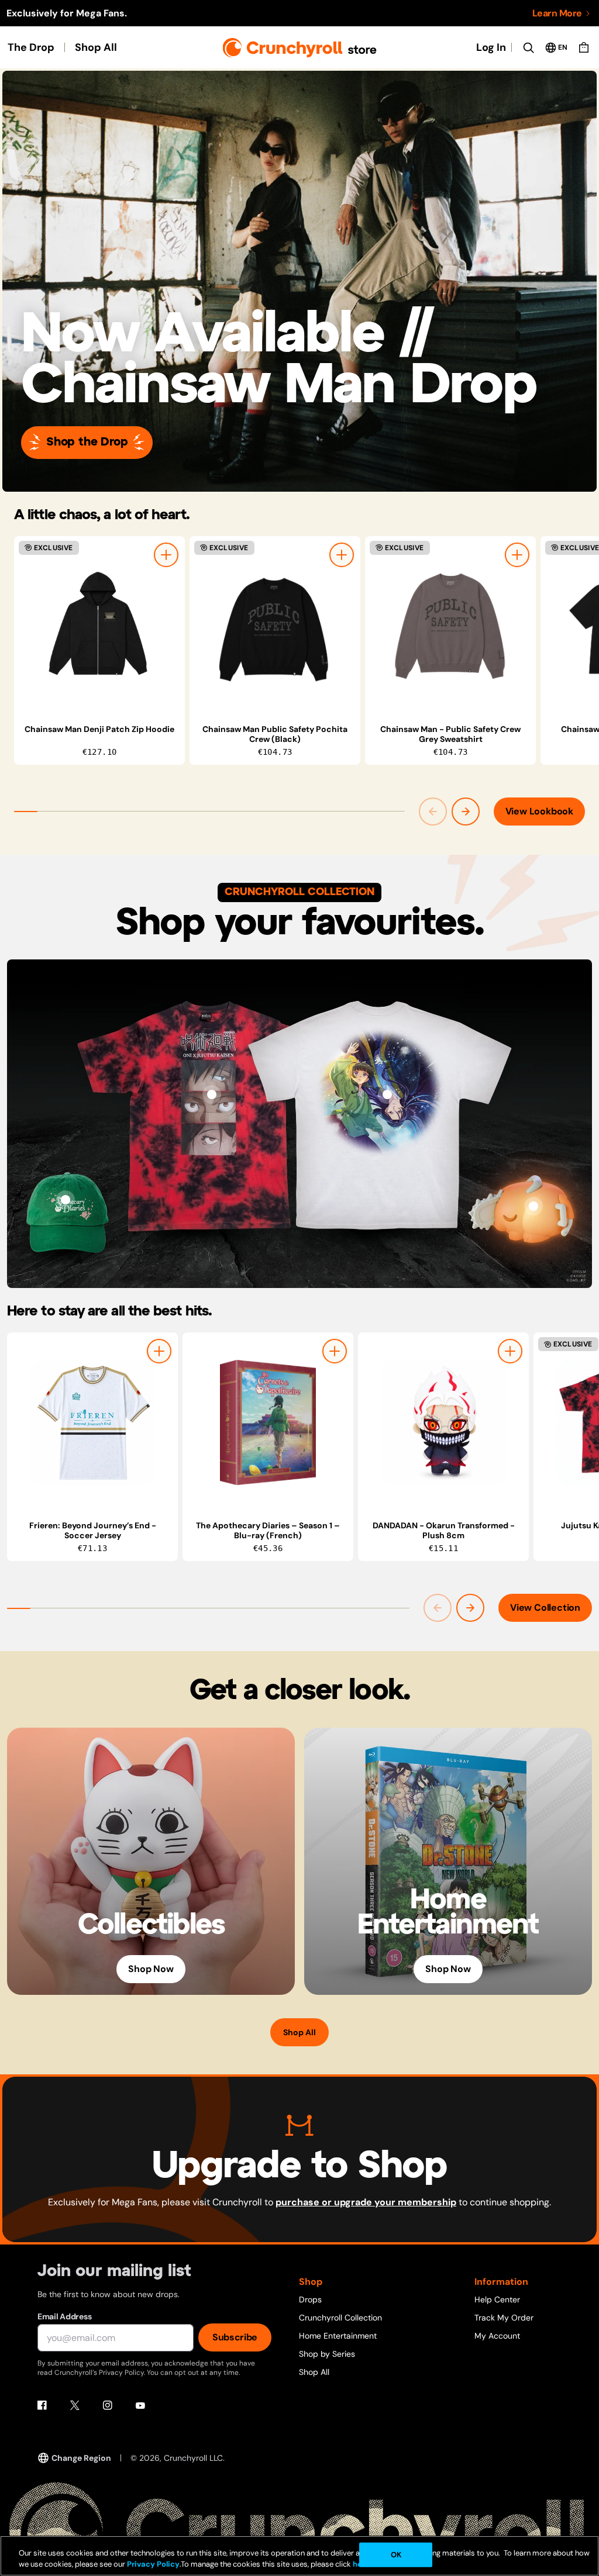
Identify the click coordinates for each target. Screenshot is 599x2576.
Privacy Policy (153, 2564)
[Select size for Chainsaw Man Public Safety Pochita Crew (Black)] (342, 555)
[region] (307, 650)
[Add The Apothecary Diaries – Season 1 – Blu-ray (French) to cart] (335, 1351)
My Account (497, 2336)
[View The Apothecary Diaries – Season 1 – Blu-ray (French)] (268, 1422)
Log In (491, 47)
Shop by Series (327, 2354)
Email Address (64, 2316)
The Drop (31, 47)
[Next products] (466, 812)
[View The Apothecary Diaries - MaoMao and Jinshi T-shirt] (387, 1094)
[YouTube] (140, 2405)
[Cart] (584, 47)
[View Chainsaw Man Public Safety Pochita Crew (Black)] (275, 626)
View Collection (545, 1608)
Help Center (497, 2299)
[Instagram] (108, 2405)
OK (396, 2555)
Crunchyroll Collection (340, 2318)
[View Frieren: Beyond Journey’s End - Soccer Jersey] (92, 1422)
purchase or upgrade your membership (366, 2202)
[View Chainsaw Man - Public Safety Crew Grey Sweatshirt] (450, 626)
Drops (310, 2299)
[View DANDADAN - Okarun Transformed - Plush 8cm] (443, 1422)
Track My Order (504, 2318)
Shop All (96, 47)
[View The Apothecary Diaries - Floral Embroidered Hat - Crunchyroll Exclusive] (66, 1200)
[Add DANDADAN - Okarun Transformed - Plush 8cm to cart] (510, 1351)
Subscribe (235, 2337)
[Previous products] (433, 812)
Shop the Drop (87, 442)
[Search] (528, 47)
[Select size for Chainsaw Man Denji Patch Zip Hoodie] (166, 555)
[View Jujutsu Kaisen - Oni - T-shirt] (212, 1094)
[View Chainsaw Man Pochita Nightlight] (533, 1206)
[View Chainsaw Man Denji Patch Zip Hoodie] (99, 626)
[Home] (300, 48)
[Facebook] (42, 2405)
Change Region (81, 2458)
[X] (75, 2405)
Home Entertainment (338, 2336)
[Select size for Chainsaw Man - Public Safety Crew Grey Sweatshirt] (517, 555)
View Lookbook (539, 811)
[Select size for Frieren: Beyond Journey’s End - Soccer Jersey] (159, 1351)
